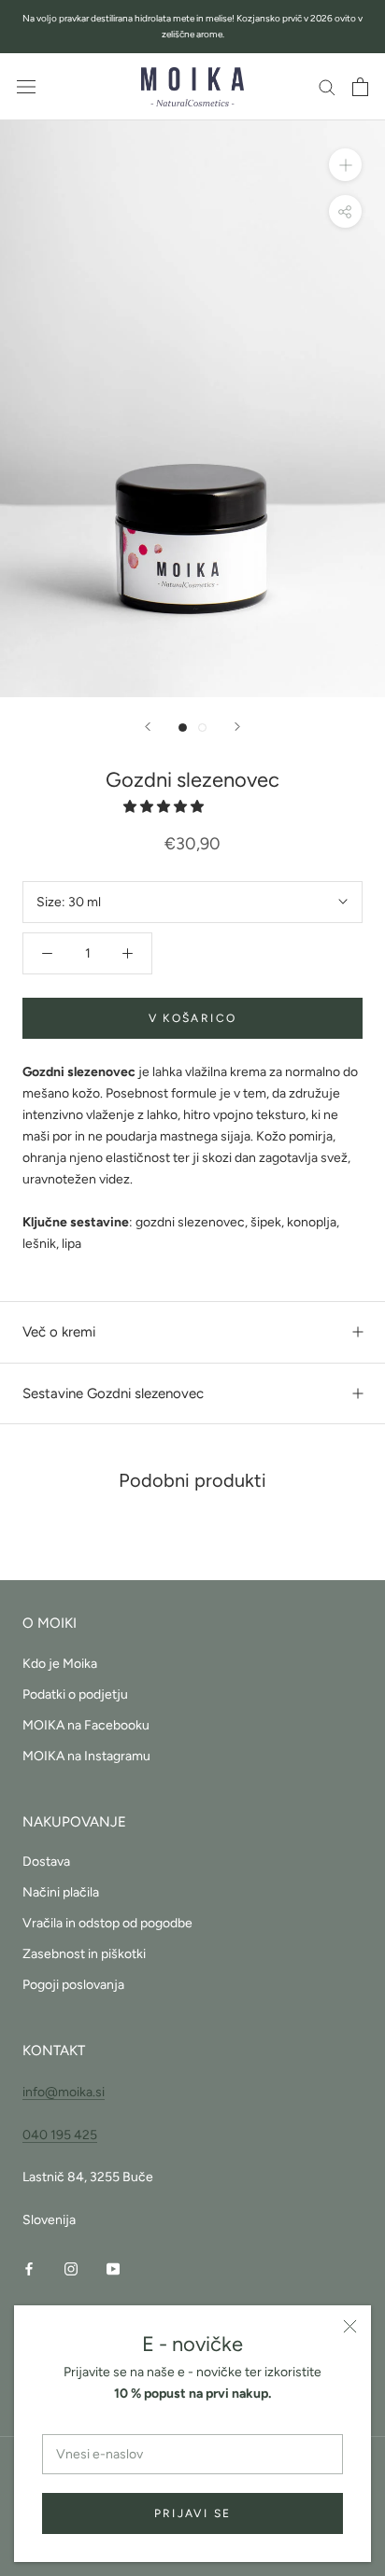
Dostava (46, 1862)
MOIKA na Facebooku (86, 1725)
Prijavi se (193, 2513)
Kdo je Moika (60, 1664)
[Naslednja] (237, 727)
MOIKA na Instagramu (86, 1756)
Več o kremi (59, 1332)
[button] (165, 807)
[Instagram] (71, 2268)
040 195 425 (60, 2135)
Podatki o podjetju (75, 1694)
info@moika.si (64, 2092)
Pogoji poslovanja (73, 1985)
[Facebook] (29, 2268)
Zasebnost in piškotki (84, 1954)
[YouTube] (113, 2268)
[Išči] (327, 86)
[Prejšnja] (148, 727)
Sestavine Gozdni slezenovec (113, 1393)
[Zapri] (350, 2326)
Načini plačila (61, 1892)
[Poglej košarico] (360, 87)
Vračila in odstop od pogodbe (107, 1923)
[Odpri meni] (26, 87)
